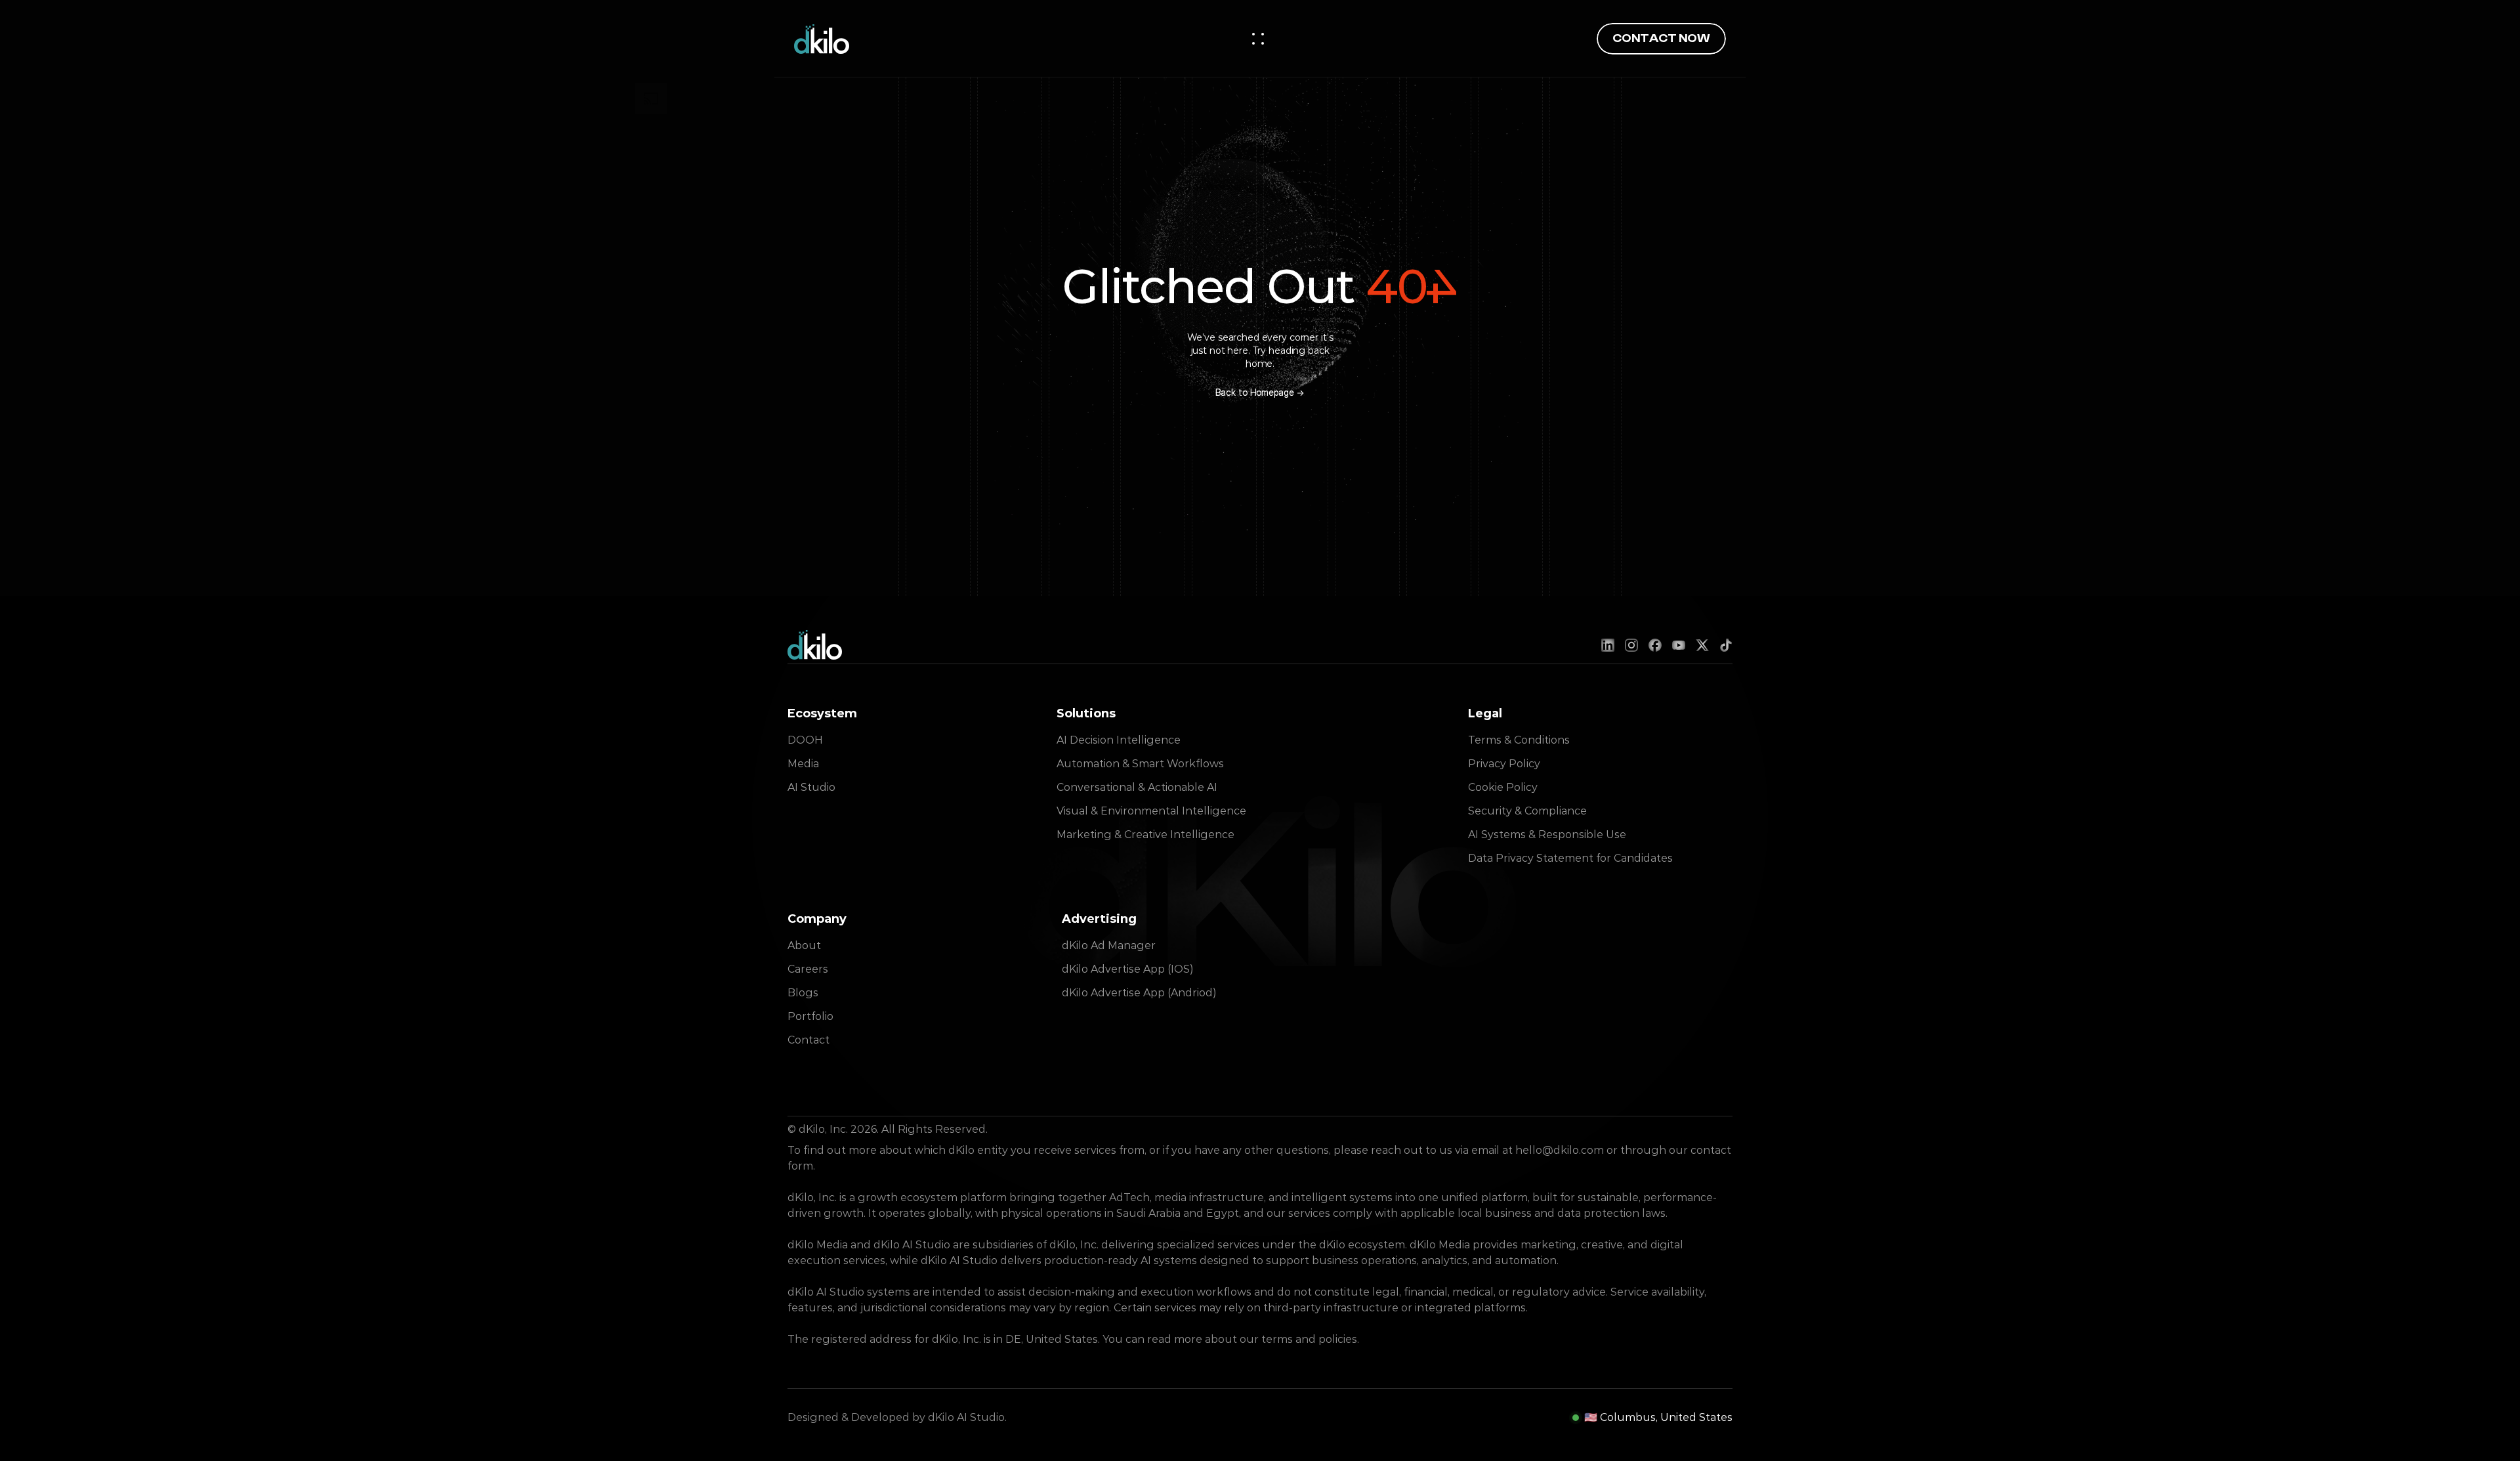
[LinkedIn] (1608, 645)
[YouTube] (1679, 645)
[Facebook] (1655, 645)
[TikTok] (1726, 645)
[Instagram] (1631, 645)
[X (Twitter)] (1702, 645)
